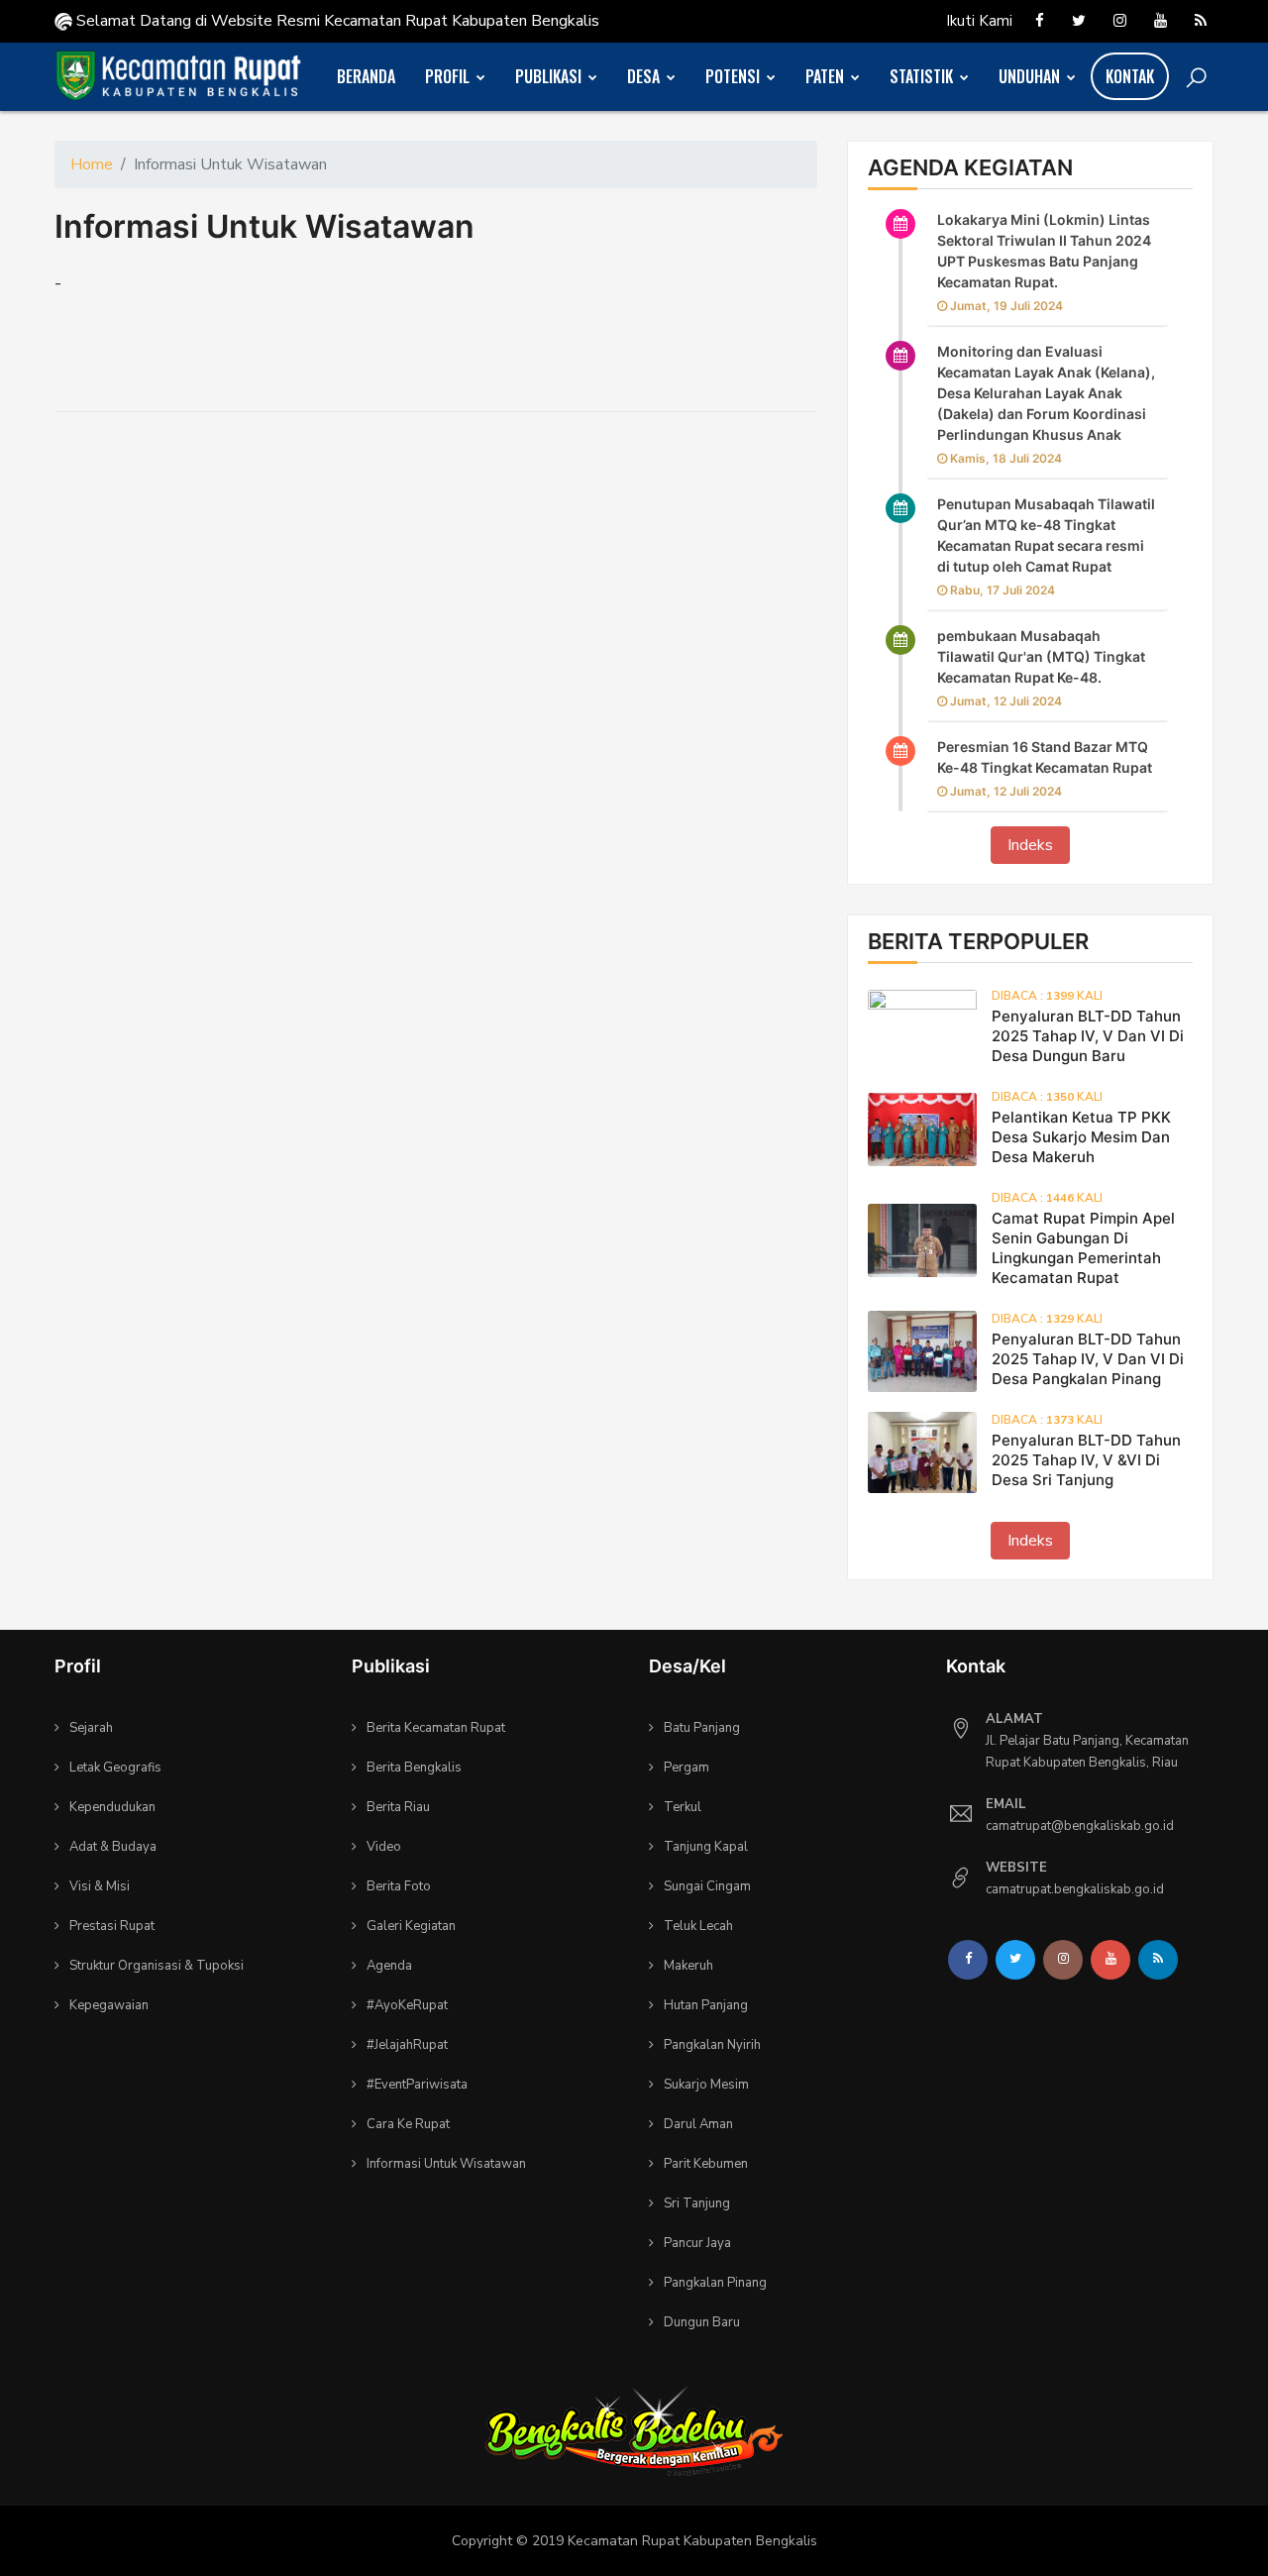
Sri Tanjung (697, 2203)
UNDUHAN (1031, 76)
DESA (645, 76)
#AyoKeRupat (407, 2005)
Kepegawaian (109, 2005)
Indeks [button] (1030, 845)
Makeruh (688, 1966)
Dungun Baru (702, 2322)
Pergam (687, 1768)
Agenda (389, 1966)
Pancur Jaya (697, 2243)
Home (92, 164)
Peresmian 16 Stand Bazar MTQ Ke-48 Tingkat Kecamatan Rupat (1045, 757)
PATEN (827, 76)
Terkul (683, 1807)
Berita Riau (398, 1807)
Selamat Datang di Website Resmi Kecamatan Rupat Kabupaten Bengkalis (336, 21)
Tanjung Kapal (706, 1847)
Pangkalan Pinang (715, 2283)
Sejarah (91, 1728)
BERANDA (366, 76)
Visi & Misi (100, 1886)
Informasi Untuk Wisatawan (264, 226)
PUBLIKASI (550, 76)
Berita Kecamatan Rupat (436, 1728)
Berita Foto (399, 1886)
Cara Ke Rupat (408, 2124)
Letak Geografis (115, 1768)
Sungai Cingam (707, 1886)
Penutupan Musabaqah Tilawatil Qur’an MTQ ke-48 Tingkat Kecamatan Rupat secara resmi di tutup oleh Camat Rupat (1046, 535)
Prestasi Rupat (112, 1926)
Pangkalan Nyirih (712, 2045)
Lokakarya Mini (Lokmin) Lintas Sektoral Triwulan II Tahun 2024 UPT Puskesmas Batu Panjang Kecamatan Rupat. (1044, 251)
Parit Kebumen (706, 2164)
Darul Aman (698, 2124)
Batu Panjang (702, 1728)
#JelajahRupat (407, 2045)
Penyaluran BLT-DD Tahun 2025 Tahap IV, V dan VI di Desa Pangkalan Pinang (1088, 1359)
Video (384, 1847)
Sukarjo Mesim (706, 2085)
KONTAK (1130, 76)
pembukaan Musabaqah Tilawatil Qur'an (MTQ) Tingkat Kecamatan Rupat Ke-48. (1041, 656)
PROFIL (449, 76)
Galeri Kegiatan (411, 1926)
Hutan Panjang (706, 2005)
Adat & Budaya (113, 1847)
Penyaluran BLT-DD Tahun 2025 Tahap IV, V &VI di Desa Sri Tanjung (1086, 1460)
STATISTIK (923, 76)
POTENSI (735, 76)
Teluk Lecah (698, 1926)
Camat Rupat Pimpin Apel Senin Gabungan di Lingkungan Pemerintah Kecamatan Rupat (1083, 1248)
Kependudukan (112, 1807)
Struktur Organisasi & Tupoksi (157, 1966)
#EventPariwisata (417, 2085)
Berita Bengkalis (414, 1768)
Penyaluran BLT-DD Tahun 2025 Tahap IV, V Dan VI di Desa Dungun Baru (1088, 1036)
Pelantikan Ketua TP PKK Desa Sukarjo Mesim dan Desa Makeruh (1081, 1137)
